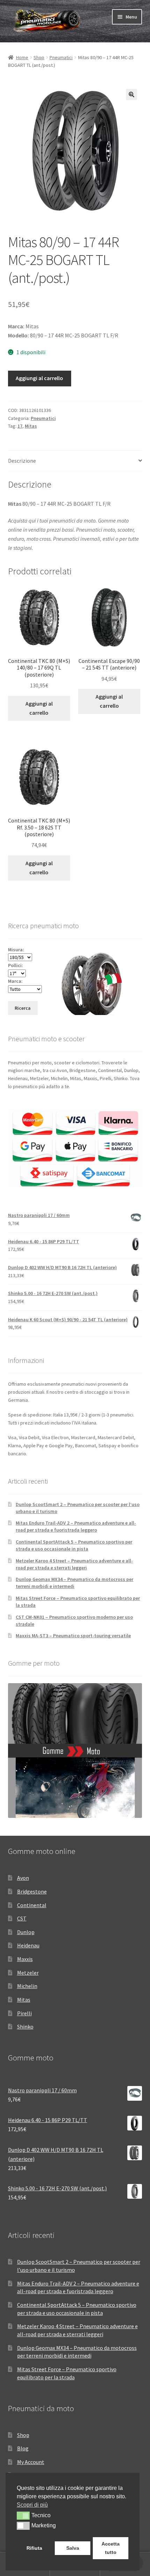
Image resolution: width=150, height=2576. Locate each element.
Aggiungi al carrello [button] (39, 708)
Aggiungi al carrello (39, 378)
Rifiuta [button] (34, 2548)
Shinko (25, 2026)
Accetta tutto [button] (111, 2548)
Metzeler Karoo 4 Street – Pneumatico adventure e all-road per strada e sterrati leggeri (74, 1564)
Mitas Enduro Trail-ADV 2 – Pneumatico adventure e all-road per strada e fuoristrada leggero (76, 1526)
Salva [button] (73, 2548)
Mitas (31, 426)
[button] (132, 94)
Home (22, 57)
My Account (31, 2462)
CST (22, 1918)
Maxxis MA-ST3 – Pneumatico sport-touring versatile (73, 1636)
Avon (23, 1878)
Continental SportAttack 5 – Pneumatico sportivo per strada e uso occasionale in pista (74, 1545)
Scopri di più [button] (32, 2505)
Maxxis (25, 1959)
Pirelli (24, 2013)
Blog (23, 2448)
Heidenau (28, 1945)
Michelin (27, 1986)
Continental (32, 1905)
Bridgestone (32, 1891)
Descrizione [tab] (22, 461)
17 (20, 426)
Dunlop (26, 1932)
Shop (39, 57)
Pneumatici (61, 57)
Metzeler (28, 1973)
